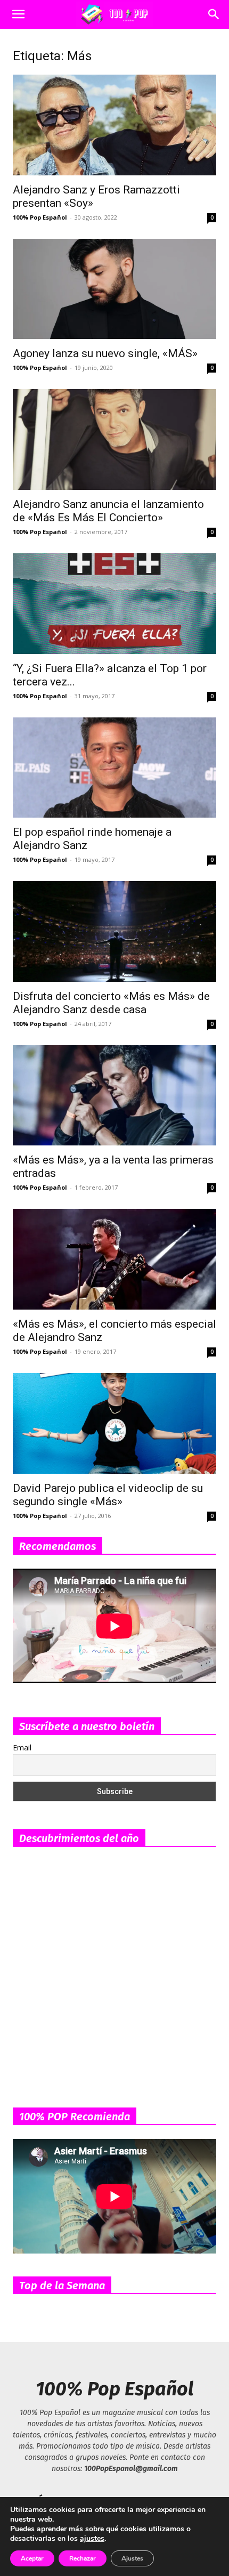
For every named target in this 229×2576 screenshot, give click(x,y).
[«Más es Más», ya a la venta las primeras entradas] (114, 1096)
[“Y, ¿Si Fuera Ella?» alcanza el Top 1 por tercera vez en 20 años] (114, 604)
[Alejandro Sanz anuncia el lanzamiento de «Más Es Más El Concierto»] (114, 439)
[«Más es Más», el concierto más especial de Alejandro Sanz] (114, 1259)
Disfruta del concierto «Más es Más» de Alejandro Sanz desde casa (111, 1003)
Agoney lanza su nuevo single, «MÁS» (105, 353)
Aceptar (32, 2558)
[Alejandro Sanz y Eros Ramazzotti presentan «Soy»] (114, 125)
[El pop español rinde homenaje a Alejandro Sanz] (114, 768)
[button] (18, 14)
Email (22, 1747)
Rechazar (83, 2558)
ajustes (92, 2539)
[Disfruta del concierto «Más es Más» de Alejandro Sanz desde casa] (114, 931)
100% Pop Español (40, 217)
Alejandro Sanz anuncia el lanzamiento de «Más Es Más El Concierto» (108, 511)
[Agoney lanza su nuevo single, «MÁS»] (114, 289)
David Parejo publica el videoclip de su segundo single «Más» (108, 1495)
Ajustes (132, 2558)
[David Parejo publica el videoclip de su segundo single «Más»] (114, 1423)
